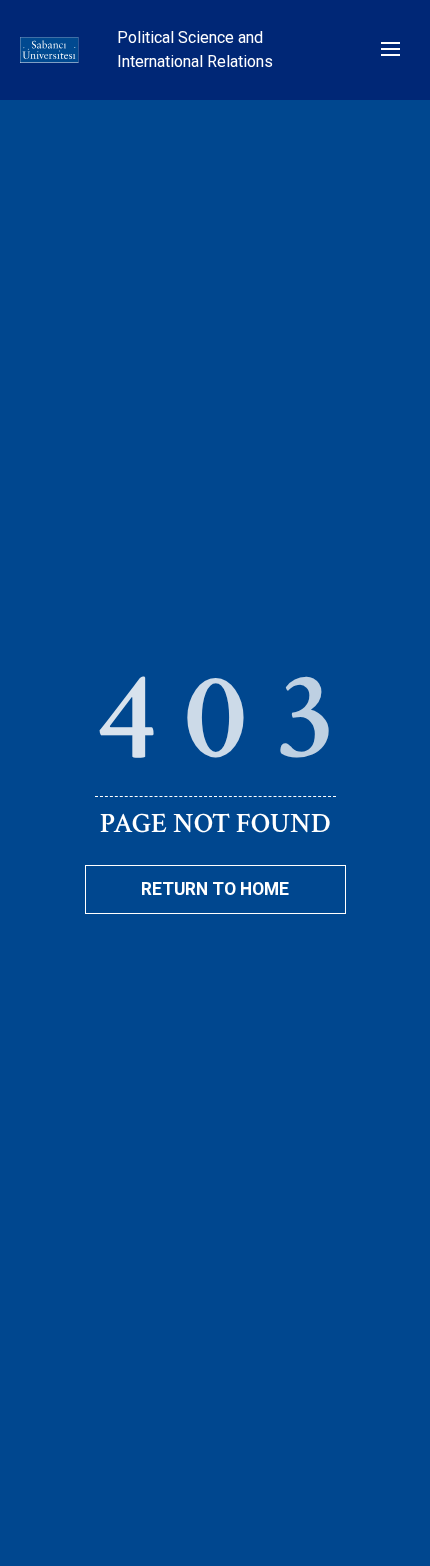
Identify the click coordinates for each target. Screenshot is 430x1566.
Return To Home (215, 889)
